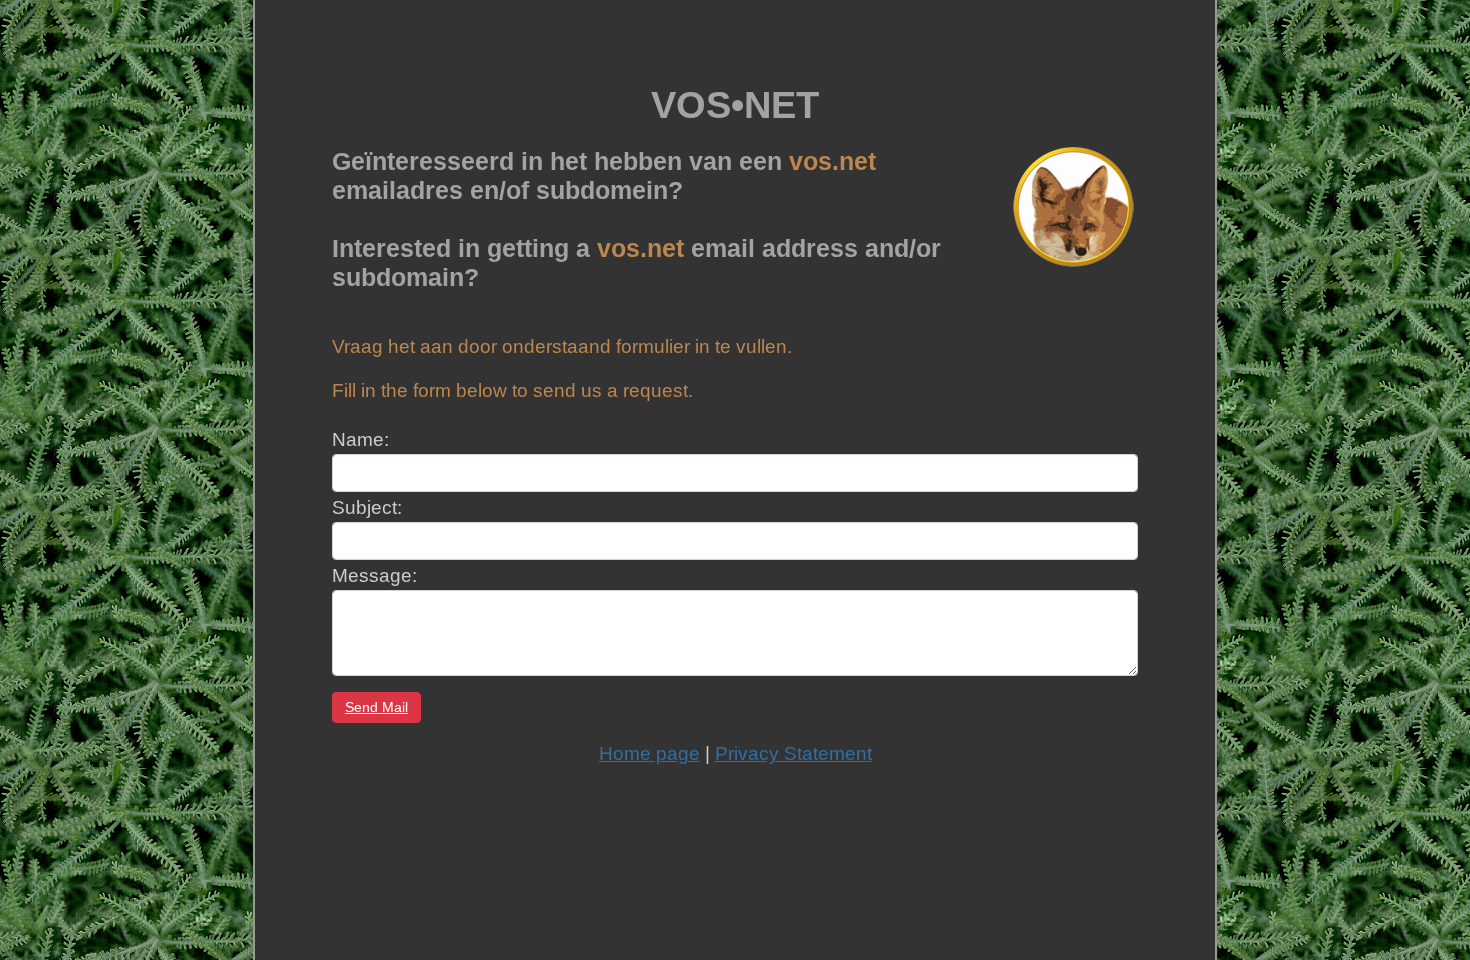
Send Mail (376, 707)
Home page (649, 753)
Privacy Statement (793, 753)
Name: (360, 439)
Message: (374, 575)
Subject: (367, 507)
